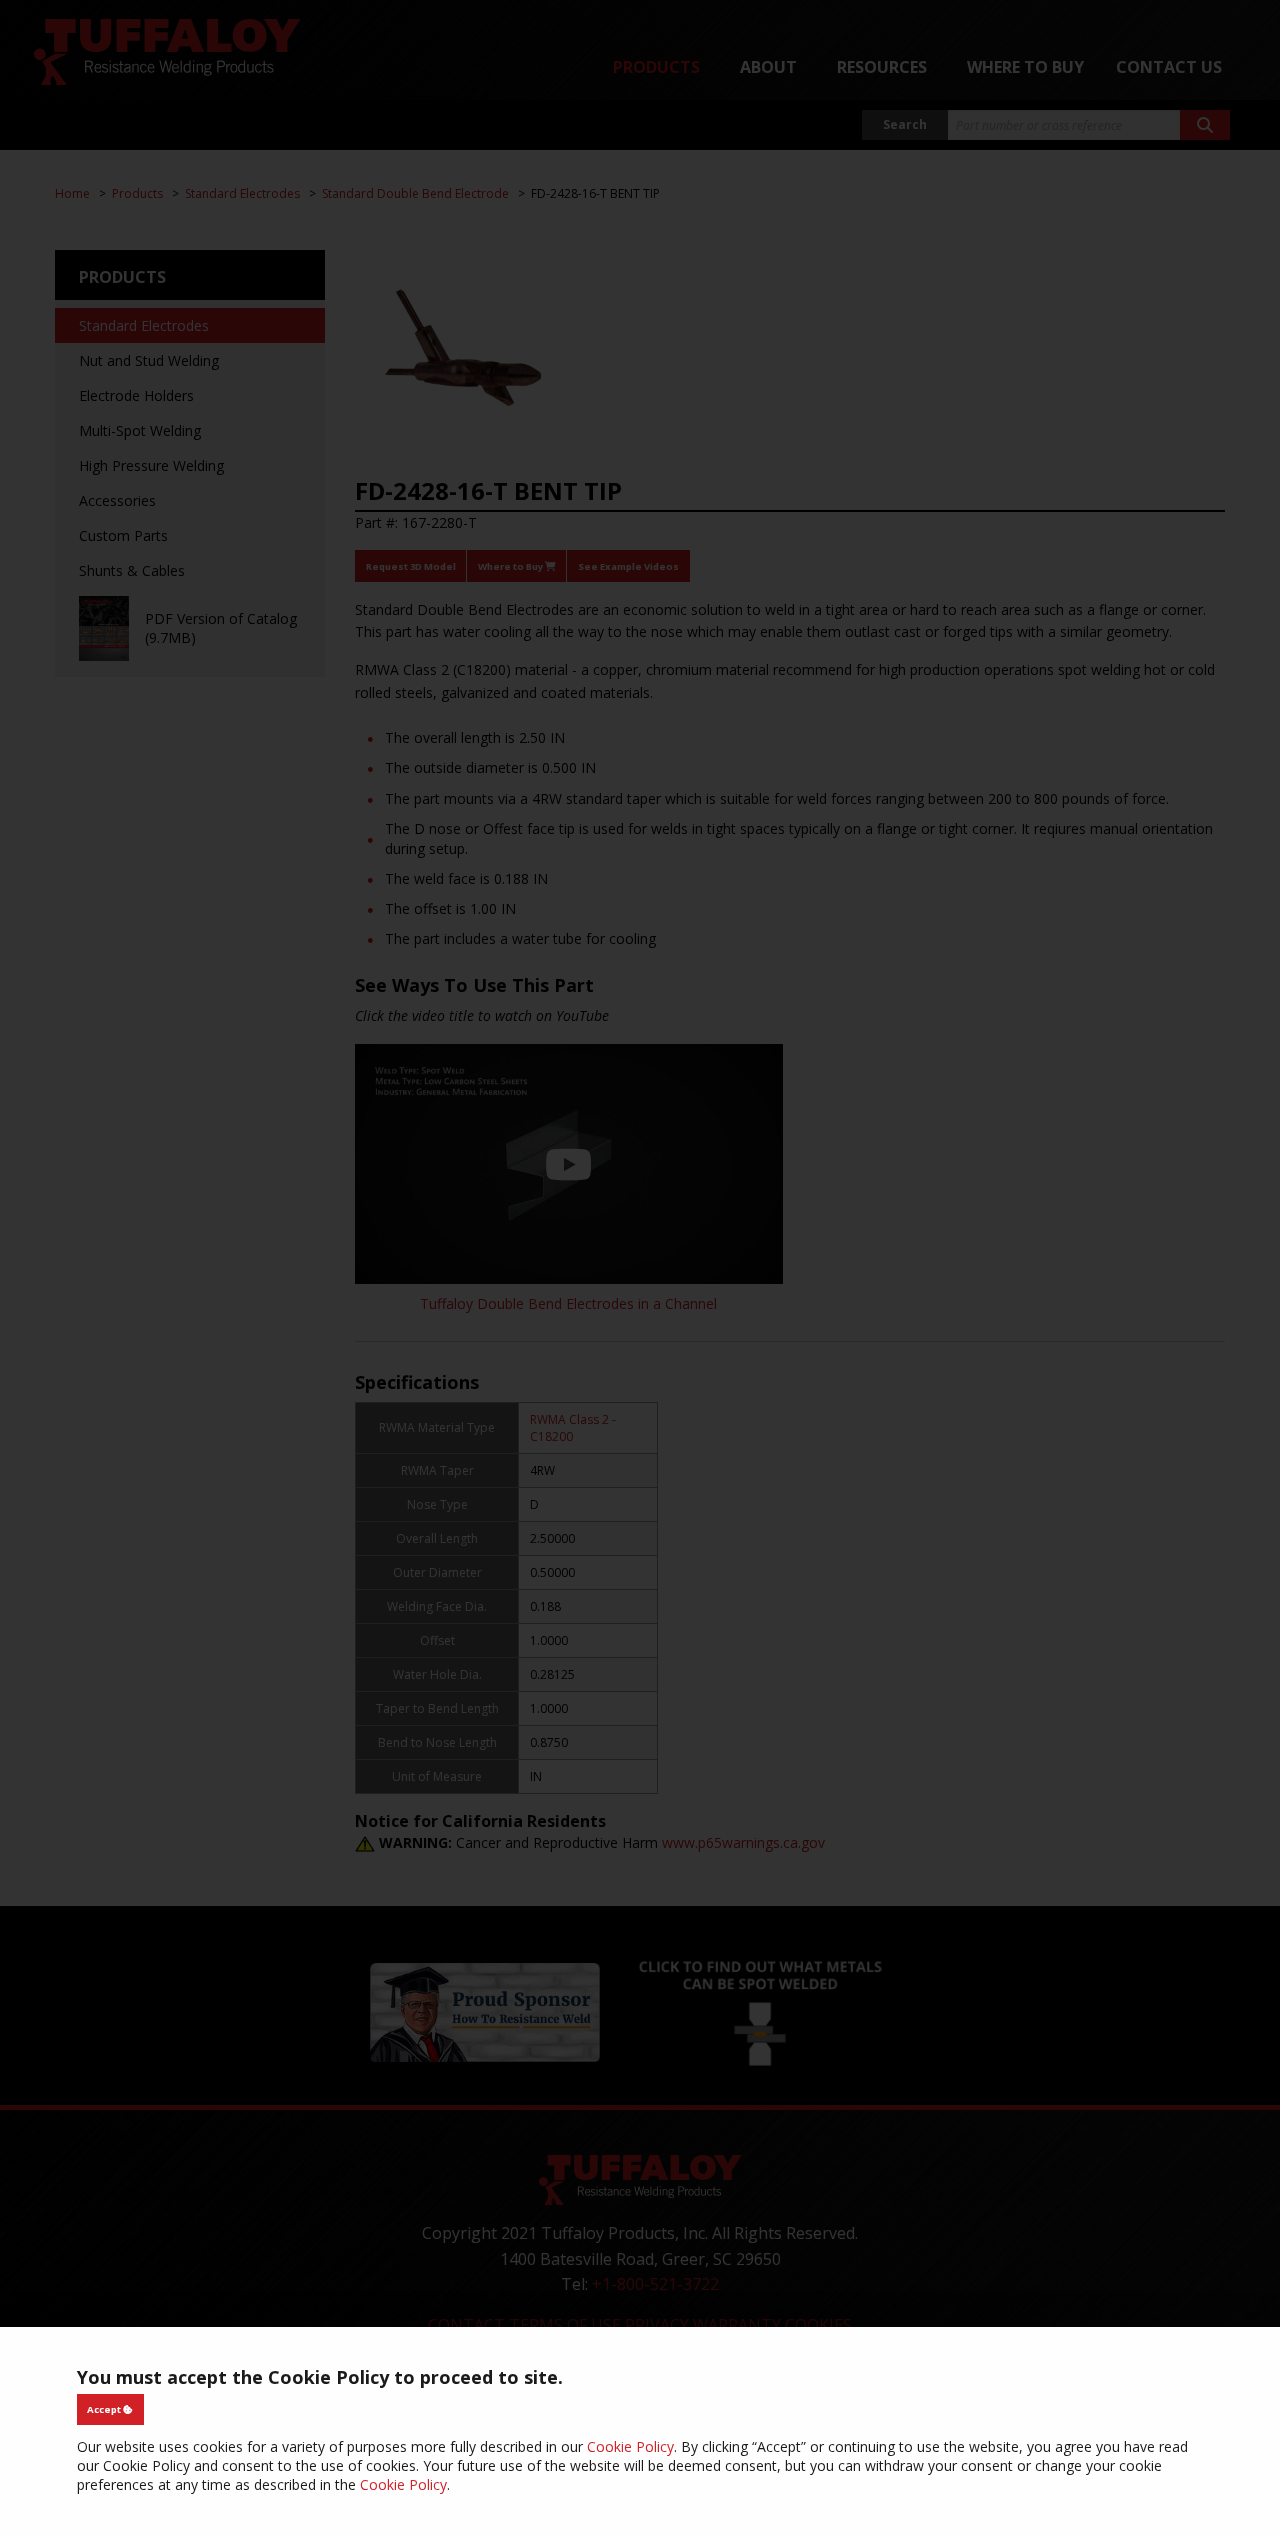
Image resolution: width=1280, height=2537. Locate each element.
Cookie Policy (630, 2446)
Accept (105, 2409)
